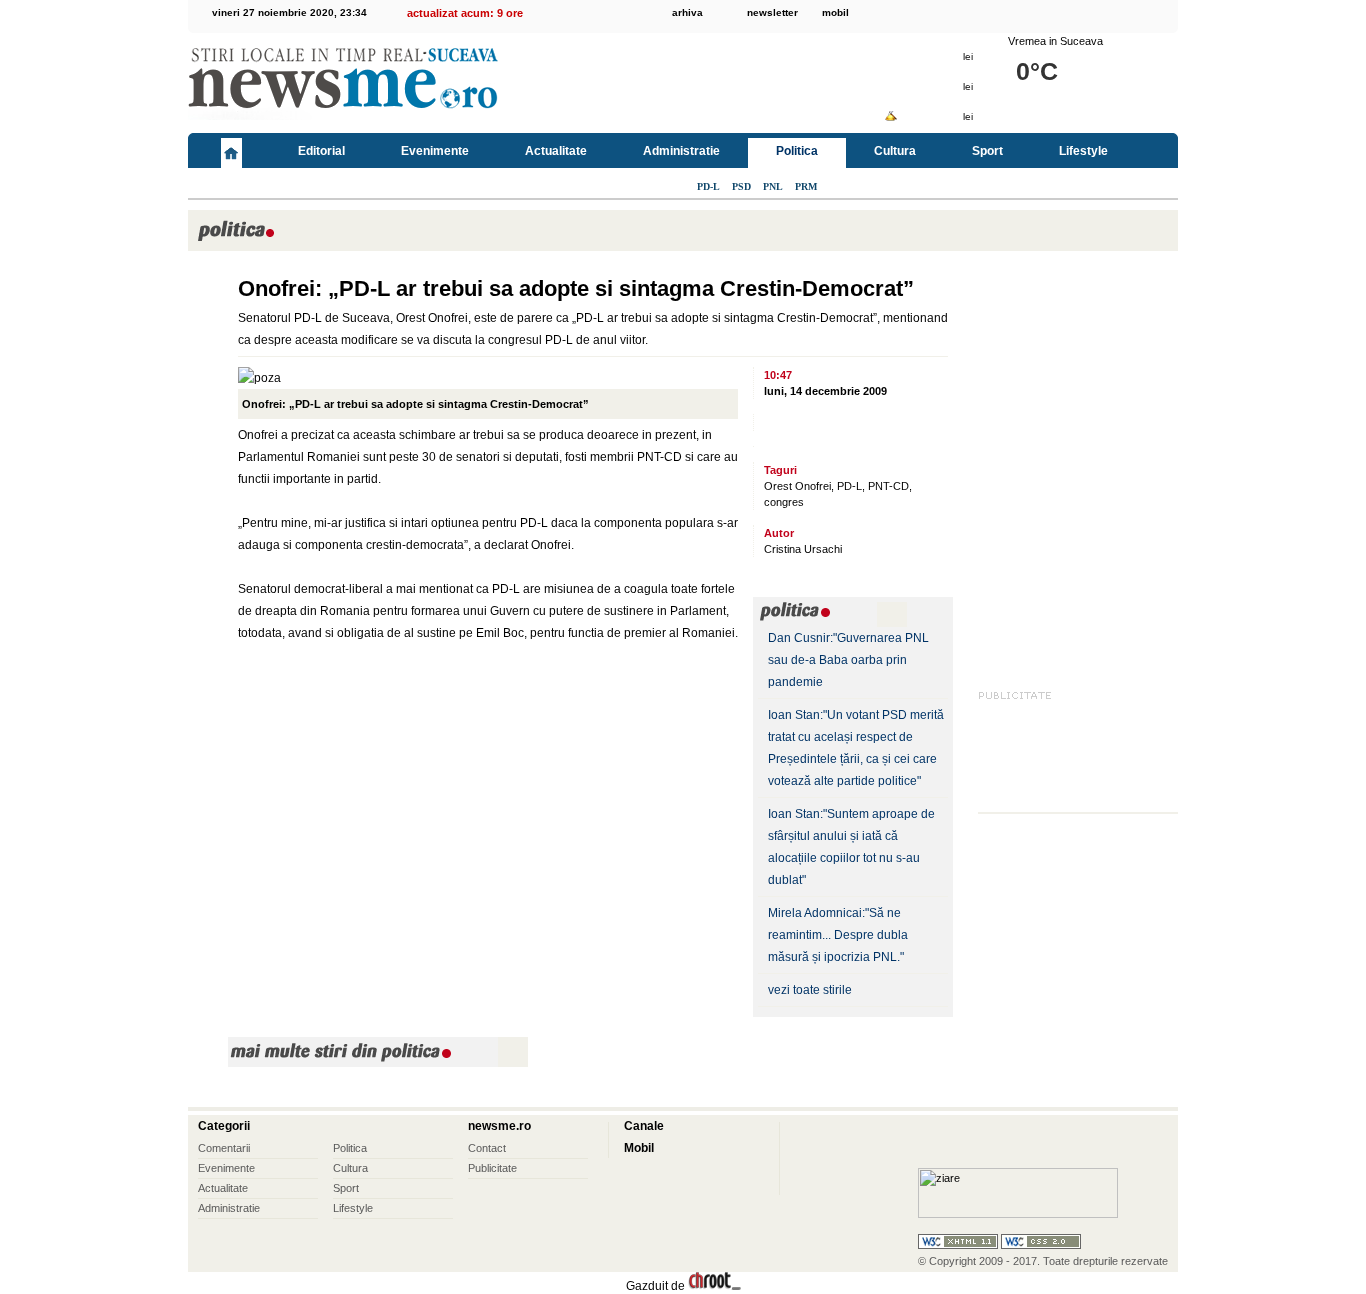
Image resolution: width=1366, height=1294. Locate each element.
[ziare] (1018, 1214)
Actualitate (556, 151)
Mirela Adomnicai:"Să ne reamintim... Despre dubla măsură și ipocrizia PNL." (838, 935)
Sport (987, 151)
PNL (773, 186)
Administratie (681, 151)
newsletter (772, 12)
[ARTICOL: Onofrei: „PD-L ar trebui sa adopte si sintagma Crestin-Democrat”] (208, 292)
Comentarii (224, 1148)
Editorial (321, 151)
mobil (835, 12)
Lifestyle (1083, 151)
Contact (487, 1148)
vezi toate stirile (810, 990)
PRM (806, 186)
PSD (741, 186)
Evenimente (435, 151)
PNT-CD (888, 486)
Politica (797, 151)
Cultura (895, 151)
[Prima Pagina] (231, 150)
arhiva (687, 12)
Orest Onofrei (797, 486)
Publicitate (492, 1168)
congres (784, 502)
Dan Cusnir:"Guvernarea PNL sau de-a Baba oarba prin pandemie (848, 660)
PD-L (708, 186)
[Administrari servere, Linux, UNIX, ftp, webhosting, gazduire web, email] (714, 1286)
